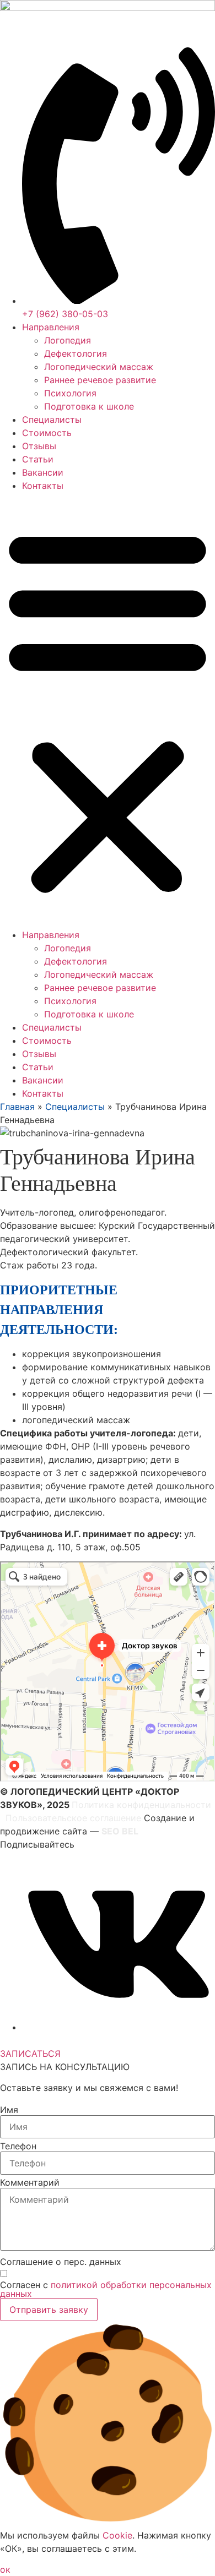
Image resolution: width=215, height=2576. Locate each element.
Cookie (117, 2535)
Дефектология (76, 353)
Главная (17, 1107)
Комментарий (30, 2182)
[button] (108, 710)
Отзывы (39, 446)
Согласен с (106, 2289)
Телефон (18, 2146)
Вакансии (43, 472)
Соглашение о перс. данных (61, 2262)
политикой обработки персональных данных (106, 2289)
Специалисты (52, 420)
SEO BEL (120, 1831)
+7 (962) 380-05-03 (43, 2040)
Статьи (38, 459)
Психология (70, 393)
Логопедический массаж (99, 367)
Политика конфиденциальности (141, 1805)
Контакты (43, 486)
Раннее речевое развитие (100, 380)
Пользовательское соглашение (73, 1818)
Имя (9, 2110)
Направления (51, 327)
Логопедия (68, 340)
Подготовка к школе (89, 406)
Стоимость (47, 433)
